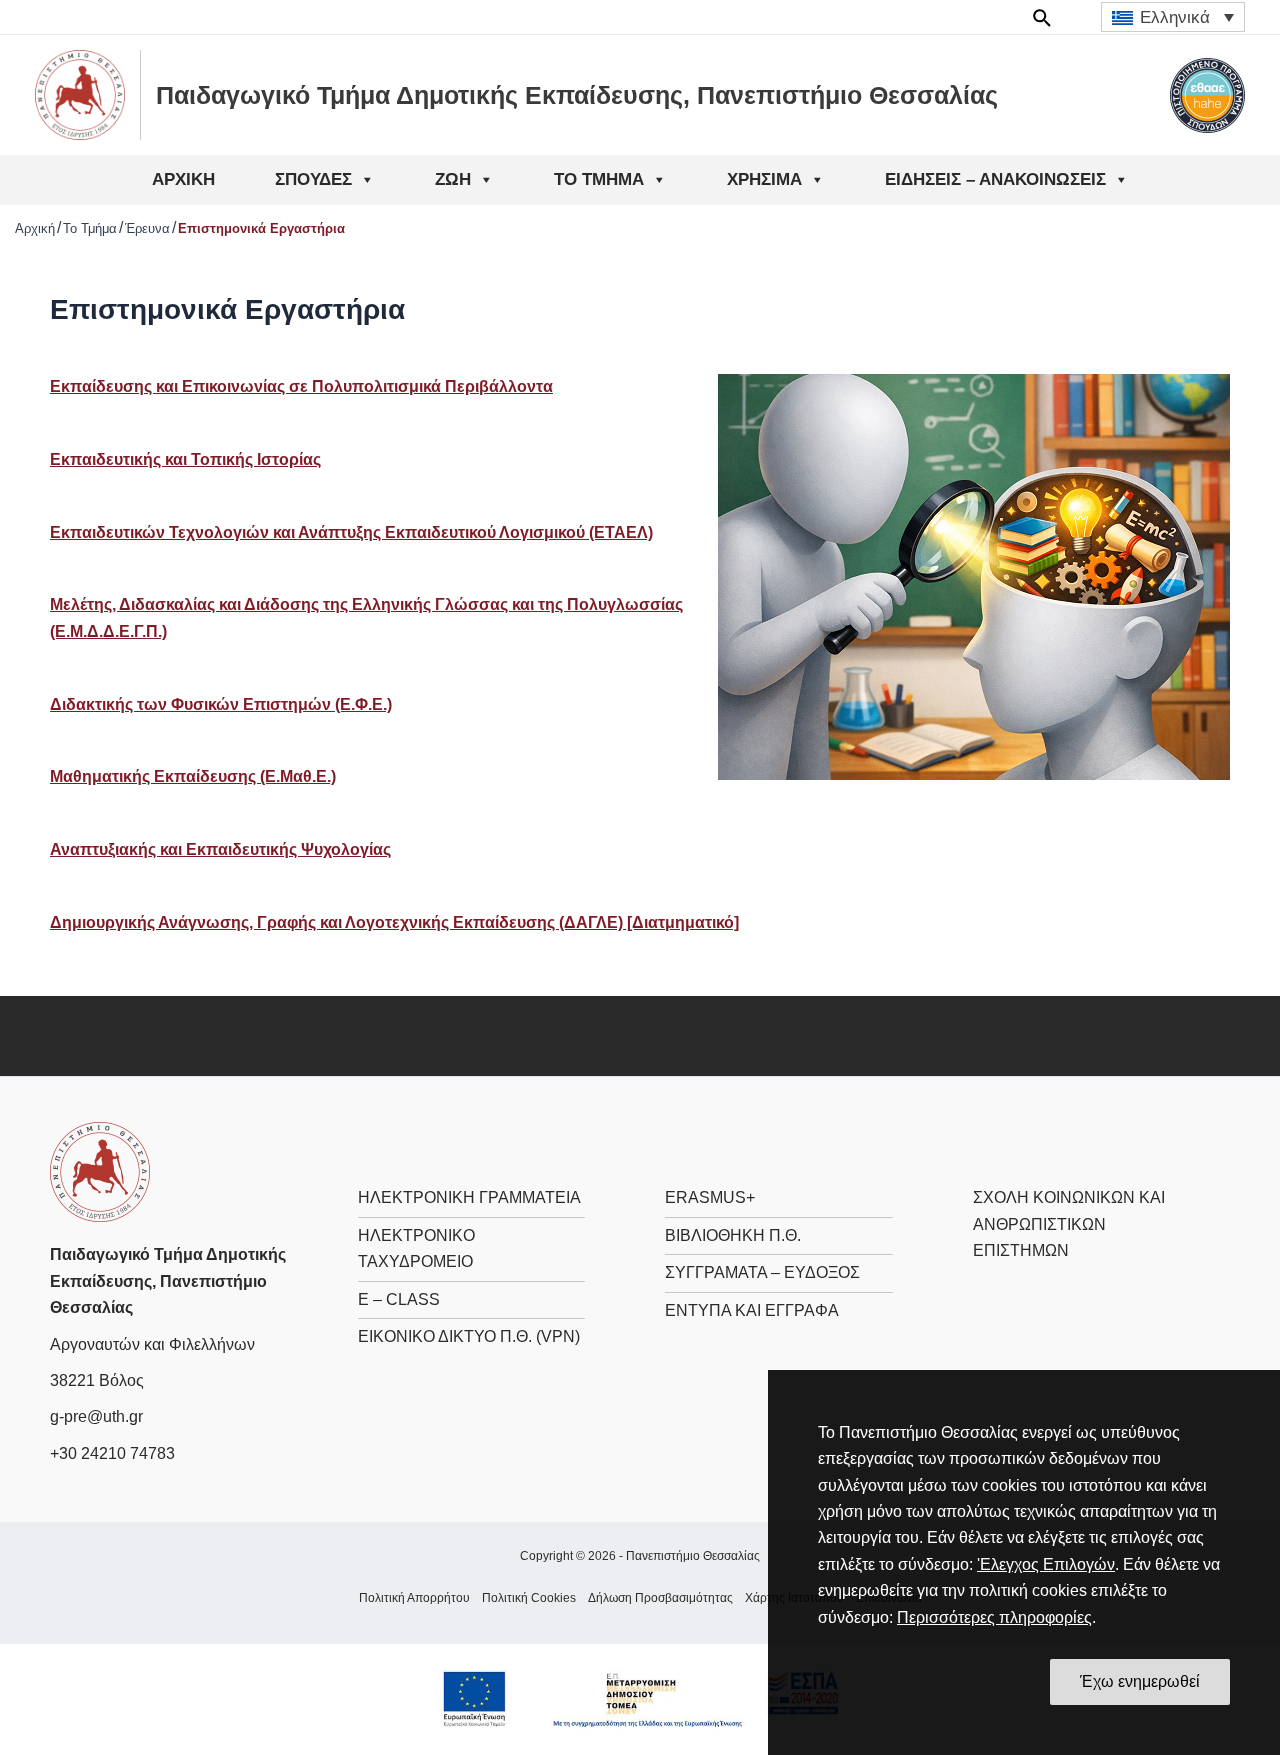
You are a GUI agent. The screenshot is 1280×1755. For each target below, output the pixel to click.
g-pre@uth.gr (96, 1416)
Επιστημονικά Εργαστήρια (261, 228)
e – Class (399, 1299)
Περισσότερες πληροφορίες (994, 1617)
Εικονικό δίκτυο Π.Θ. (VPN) (469, 1336)
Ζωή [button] (453, 179)
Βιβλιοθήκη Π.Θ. (733, 1235)
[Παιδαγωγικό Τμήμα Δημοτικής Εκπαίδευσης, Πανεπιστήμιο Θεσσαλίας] (100, 1171)
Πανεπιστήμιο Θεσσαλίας (693, 1556)
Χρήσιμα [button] (764, 179)
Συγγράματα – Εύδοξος (762, 1272)
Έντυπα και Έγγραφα (752, 1310)
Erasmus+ (710, 1197)
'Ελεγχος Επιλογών (1046, 1564)
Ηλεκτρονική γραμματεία (469, 1197)
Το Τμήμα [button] (599, 179)
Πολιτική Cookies (529, 1598)
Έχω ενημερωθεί (1140, 1681)
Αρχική (183, 179)
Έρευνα (147, 228)
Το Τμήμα (90, 228)
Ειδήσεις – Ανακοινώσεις (995, 179)
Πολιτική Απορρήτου (414, 1598)
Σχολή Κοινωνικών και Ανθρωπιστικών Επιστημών (1069, 1224)
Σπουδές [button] (313, 179)
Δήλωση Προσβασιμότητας (660, 1598)
